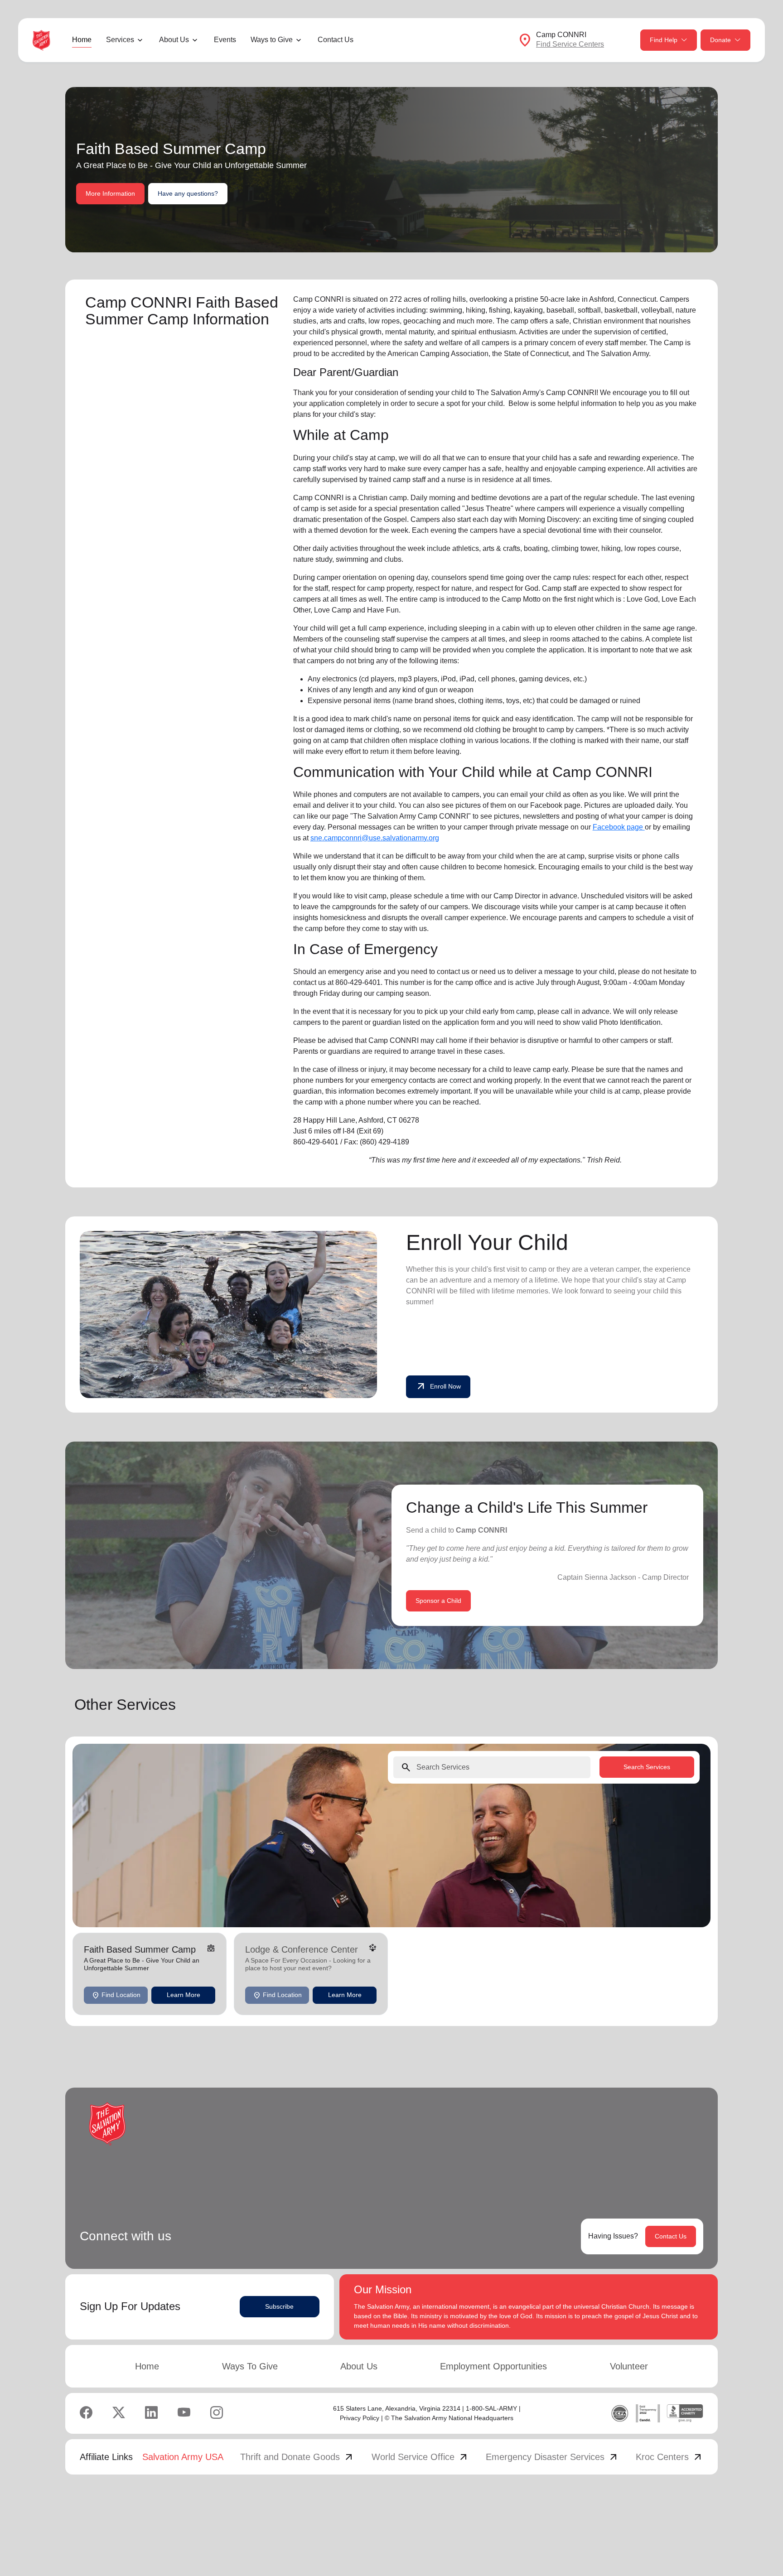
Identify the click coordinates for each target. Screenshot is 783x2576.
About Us (359, 2366)
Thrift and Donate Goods (297, 2457)
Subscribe (279, 2306)
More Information (110, 193)
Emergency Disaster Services (552, 2457)
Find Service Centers (570, 44)
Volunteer (629, 2366)
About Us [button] (174, 40)
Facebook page (619, 827)
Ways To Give (250, 2366)
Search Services (647, 1767)
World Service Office (420, 2457)
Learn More (184, 1995)
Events (225, 40)
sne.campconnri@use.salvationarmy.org (375, 838)
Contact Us (336, 40)
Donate (720, 40)
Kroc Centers (669, 2457)
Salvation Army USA (183, 2457)
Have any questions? (188, 193)
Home (82, 40)
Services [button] (120, 40)
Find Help (664, 40)
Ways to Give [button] (272, 40)
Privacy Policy (360, 2418)
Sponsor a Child (438, 1601)
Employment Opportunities (493, 2366)
